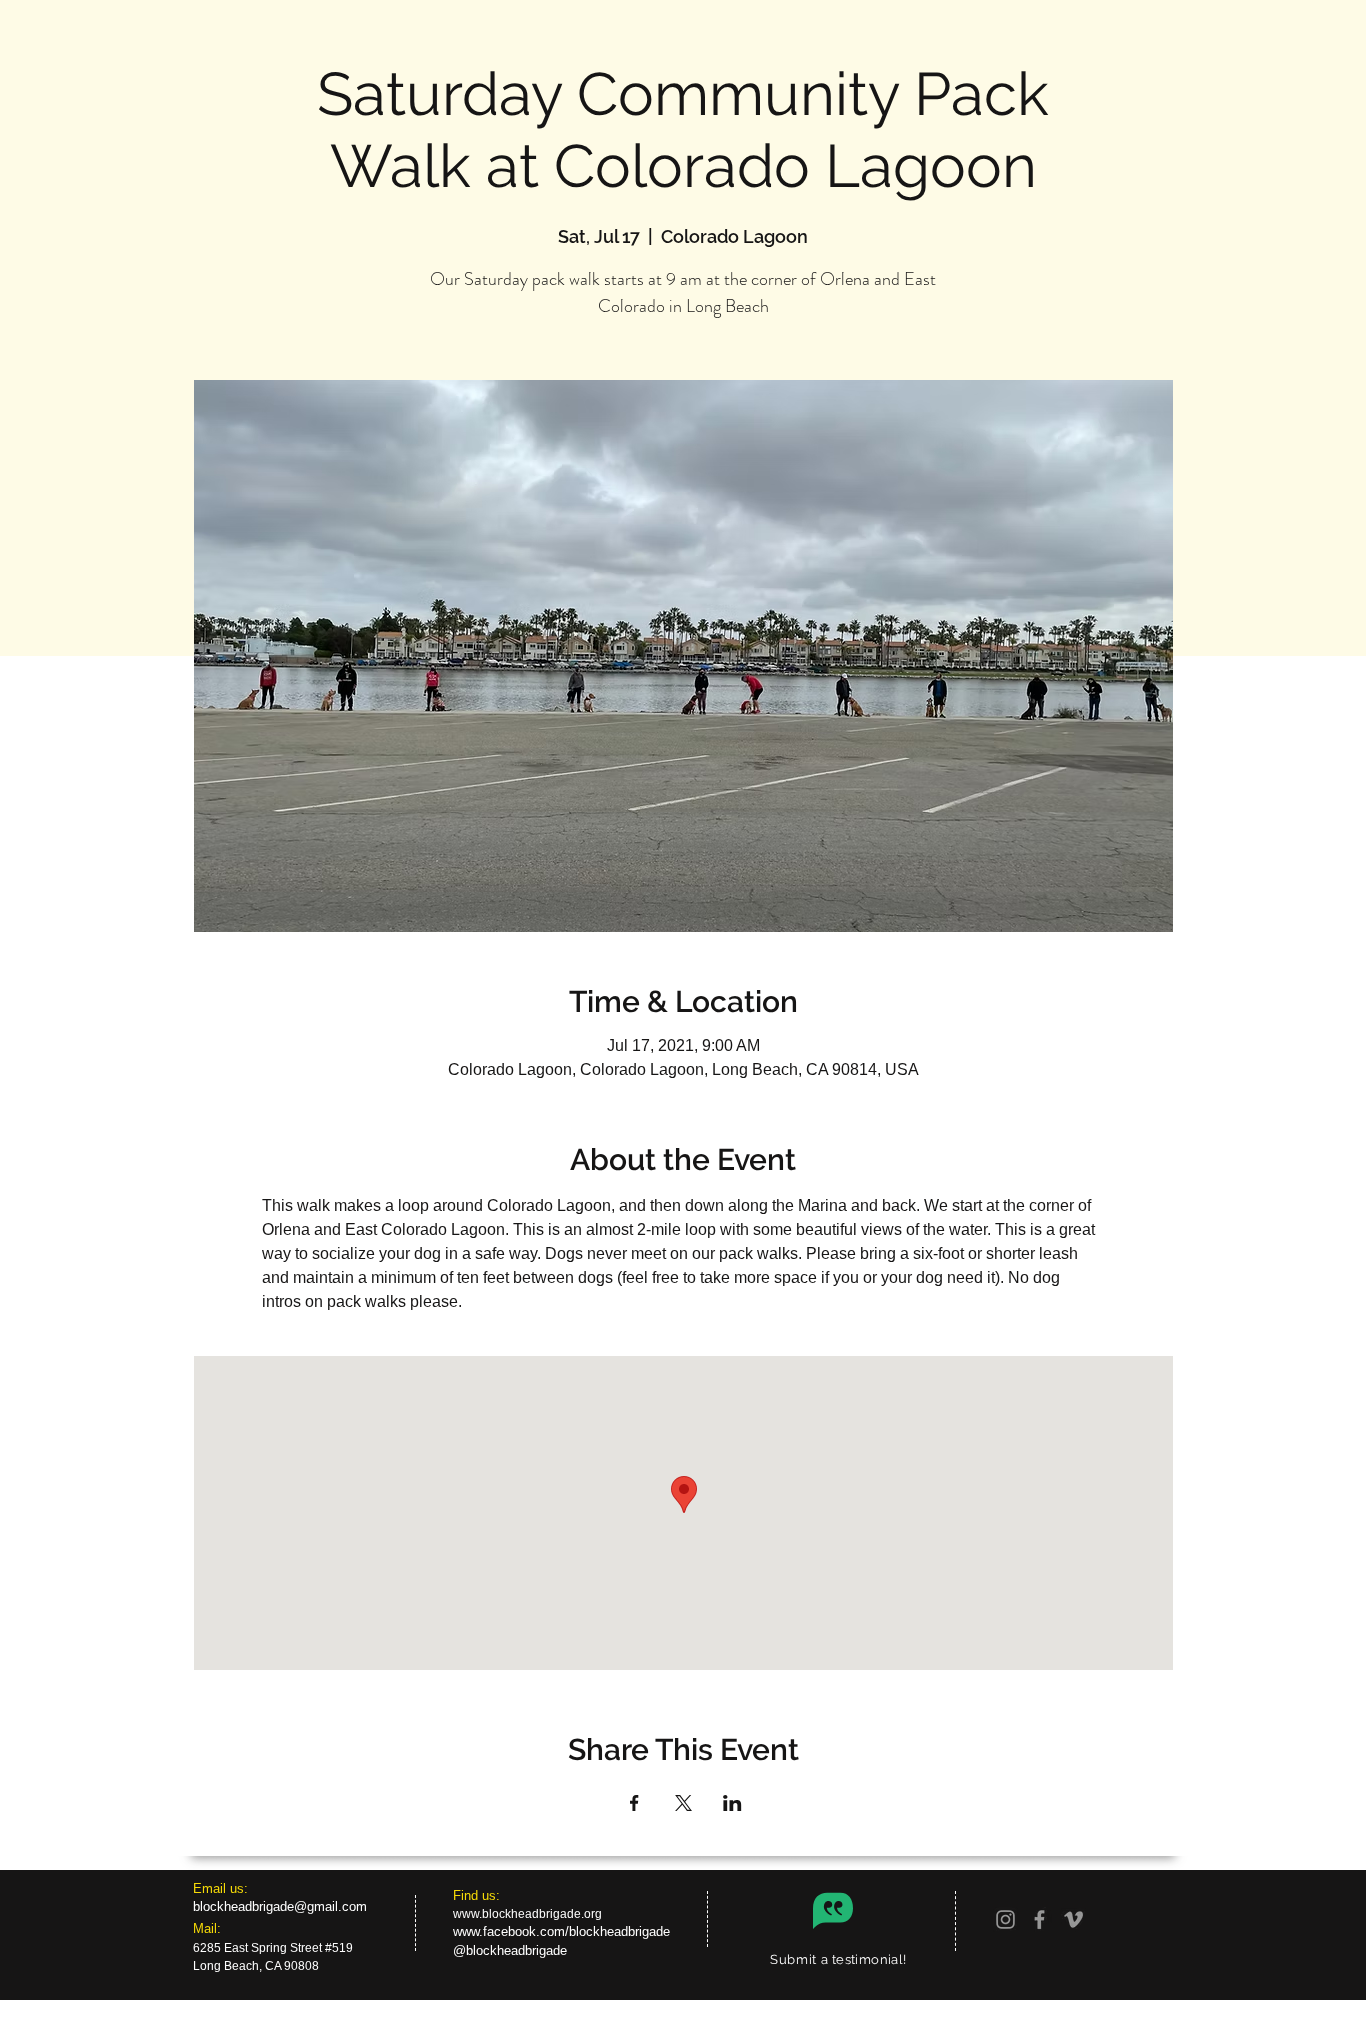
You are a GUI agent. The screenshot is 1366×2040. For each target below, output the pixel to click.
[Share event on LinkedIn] (732, 1803)
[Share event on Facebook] (634, 1803)
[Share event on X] (683, 1803)
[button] (838, 1959)
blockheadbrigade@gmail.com (280, 1906)
